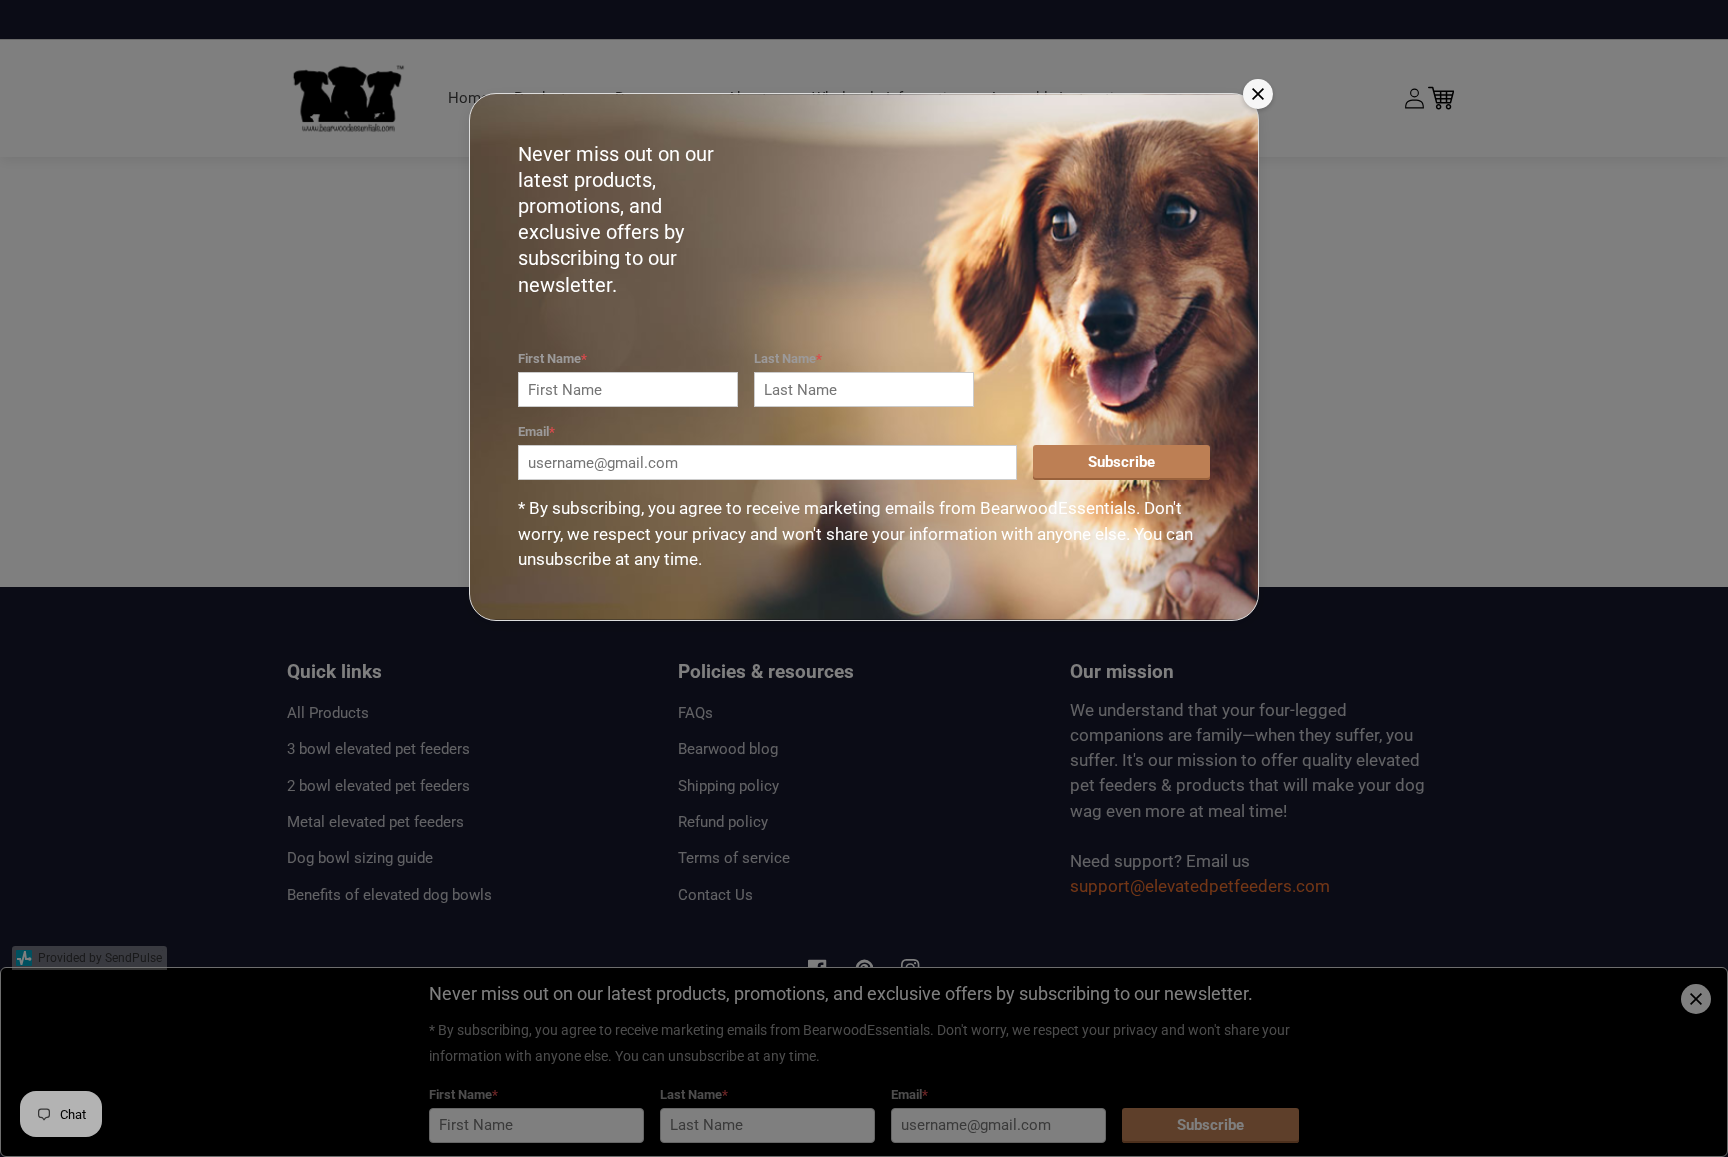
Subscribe (1121, 462)
